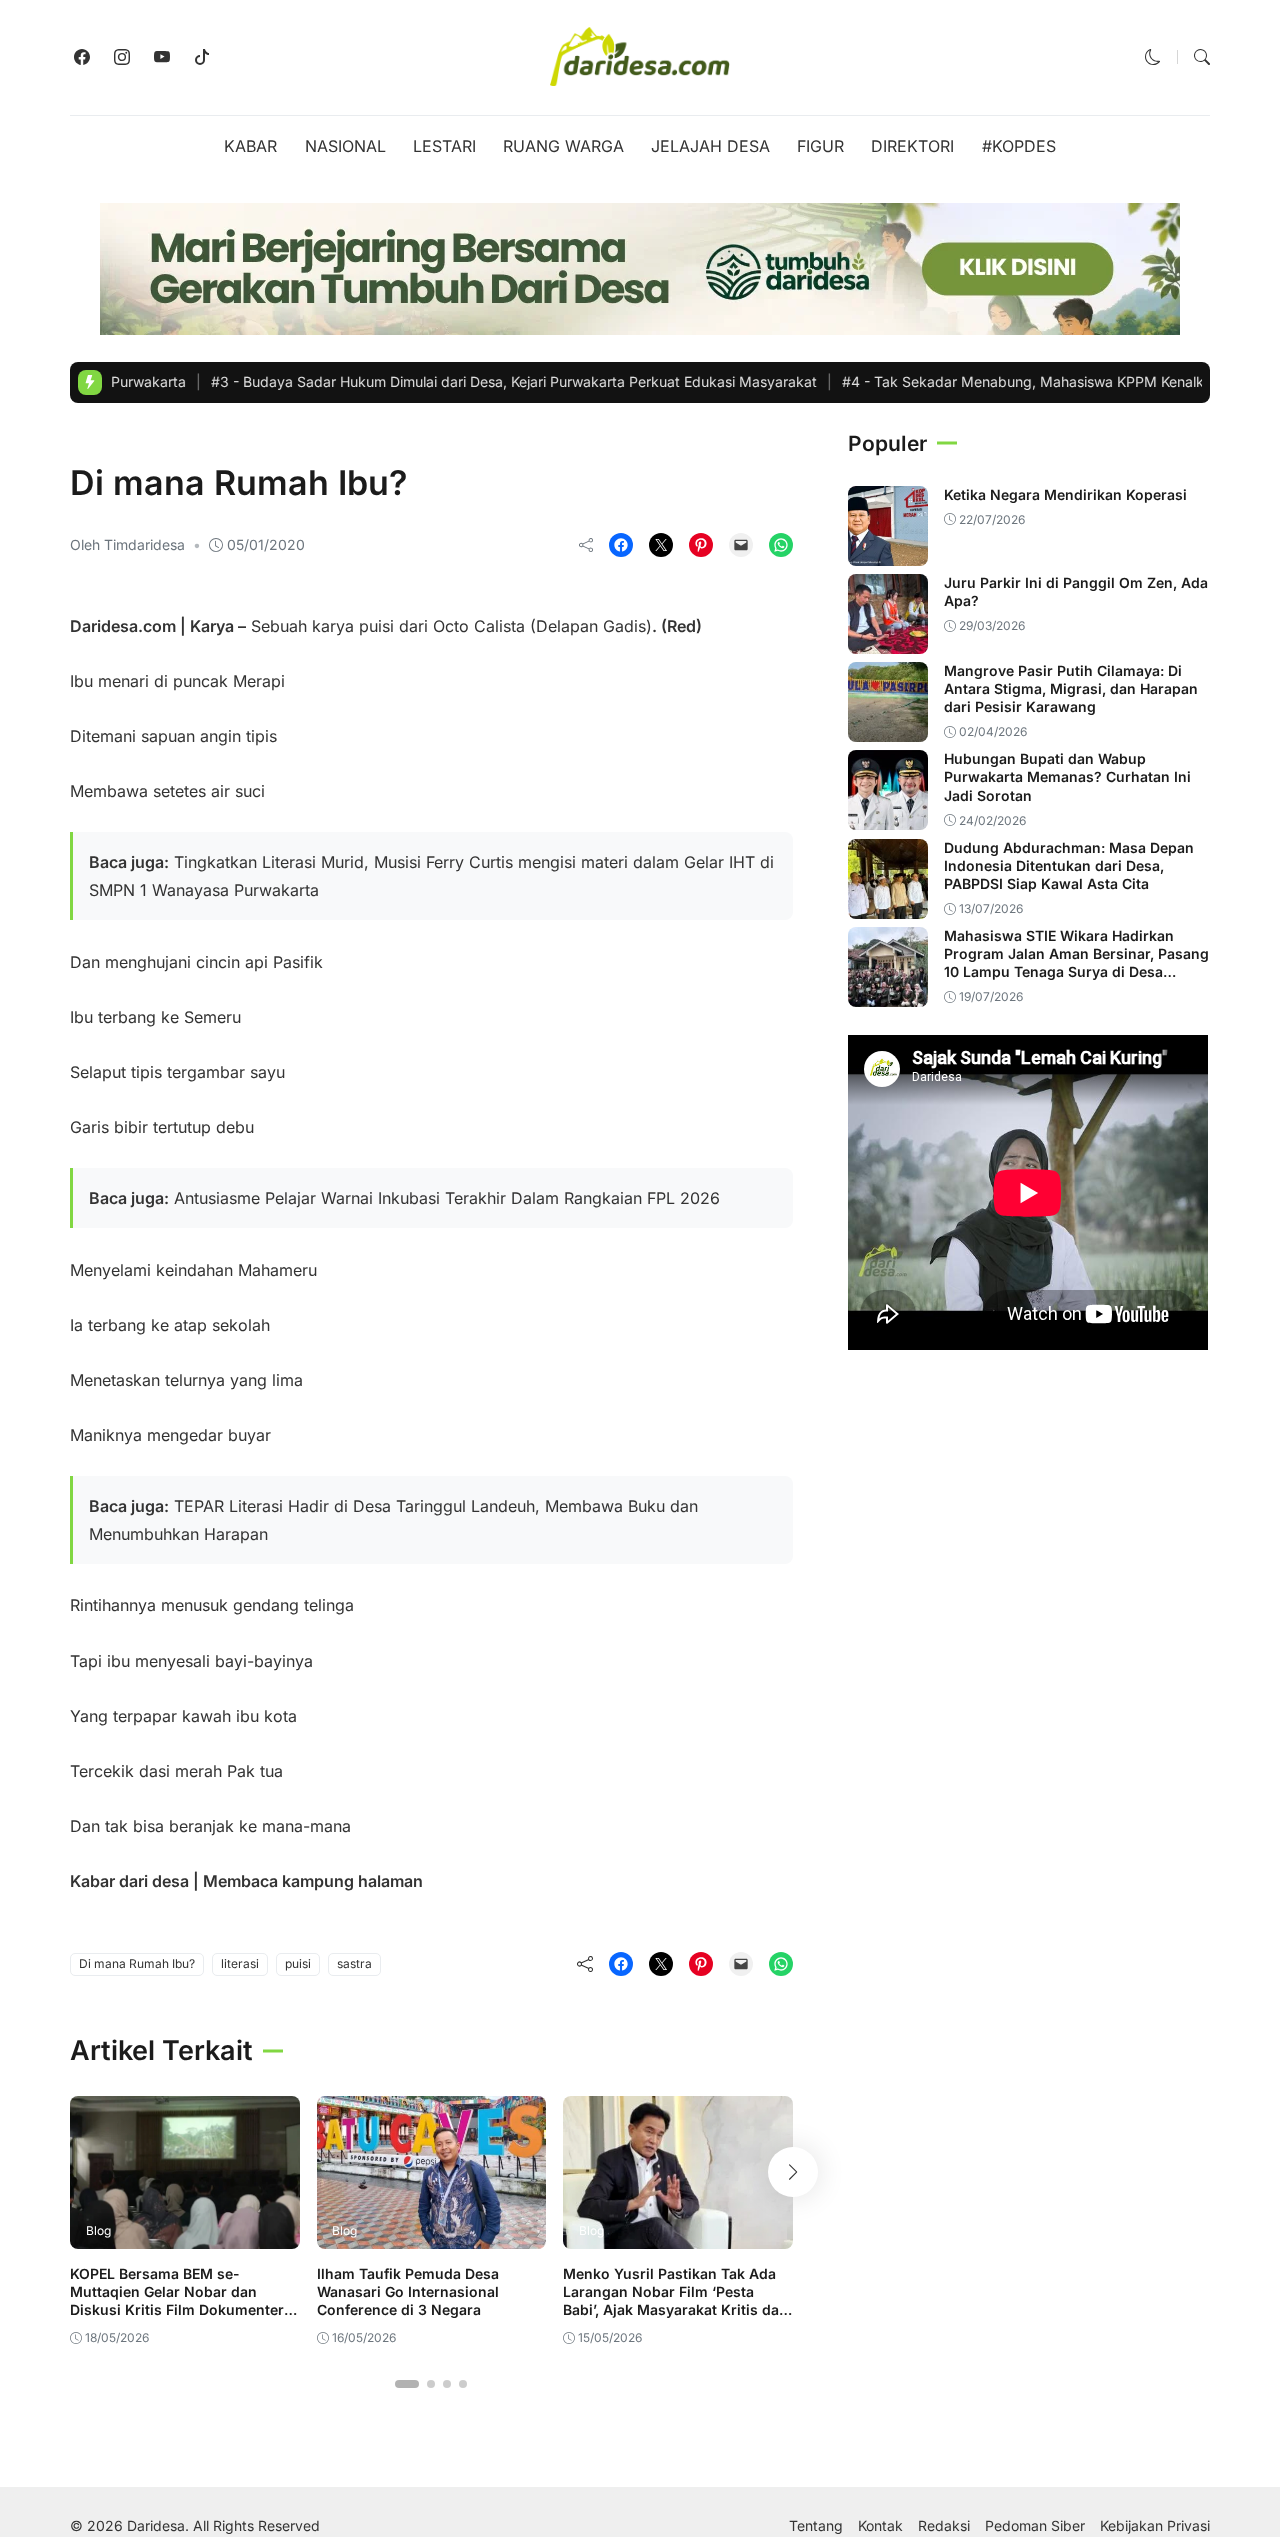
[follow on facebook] (82, 57)
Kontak (880, 2526)
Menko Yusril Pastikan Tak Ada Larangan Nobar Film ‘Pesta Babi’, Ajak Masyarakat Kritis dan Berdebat (675, 2301)
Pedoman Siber (1035, 2526)
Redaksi (944, 2526)
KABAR (250, 146)
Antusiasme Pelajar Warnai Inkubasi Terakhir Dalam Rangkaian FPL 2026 (447, 1198)
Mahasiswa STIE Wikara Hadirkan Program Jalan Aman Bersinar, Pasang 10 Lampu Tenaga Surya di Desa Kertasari (1076, 963)
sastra (354, 1963)
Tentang (816, 2526)
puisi (298, 1963)
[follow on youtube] (162, 57)
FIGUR (820, 146)
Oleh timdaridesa (127, 544)
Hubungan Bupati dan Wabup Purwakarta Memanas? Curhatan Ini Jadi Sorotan (1067, 776)
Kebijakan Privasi (1155, 2526)
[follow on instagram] (122, 57)
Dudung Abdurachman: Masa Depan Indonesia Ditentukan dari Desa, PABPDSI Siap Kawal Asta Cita (1069, 865)
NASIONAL (345, 146)
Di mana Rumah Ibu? (137, 1963)
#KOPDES (1019, 146)
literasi (240, 1963)
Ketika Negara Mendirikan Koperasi (1065, 494)
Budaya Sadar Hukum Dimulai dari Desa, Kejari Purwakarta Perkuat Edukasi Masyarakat (445, 381)
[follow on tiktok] (202, 57)
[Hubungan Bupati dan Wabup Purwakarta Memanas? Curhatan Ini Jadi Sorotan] (888, 816)
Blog (92, 441)
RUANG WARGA (563, 146)
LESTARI (444, 146)
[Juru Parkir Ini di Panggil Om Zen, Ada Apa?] (888, 640)
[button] (1153, 57)
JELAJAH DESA (710, 146)
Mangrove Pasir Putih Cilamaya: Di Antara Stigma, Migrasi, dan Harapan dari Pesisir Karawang (1071, 688)
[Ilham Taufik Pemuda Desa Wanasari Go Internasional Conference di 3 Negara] (432, 2235)
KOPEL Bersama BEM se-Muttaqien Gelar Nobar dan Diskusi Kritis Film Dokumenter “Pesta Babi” (177, 2301)
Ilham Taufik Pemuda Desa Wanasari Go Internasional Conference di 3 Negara (408, 2291)
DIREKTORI (912, 146)
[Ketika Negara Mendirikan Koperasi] (888, 552)
